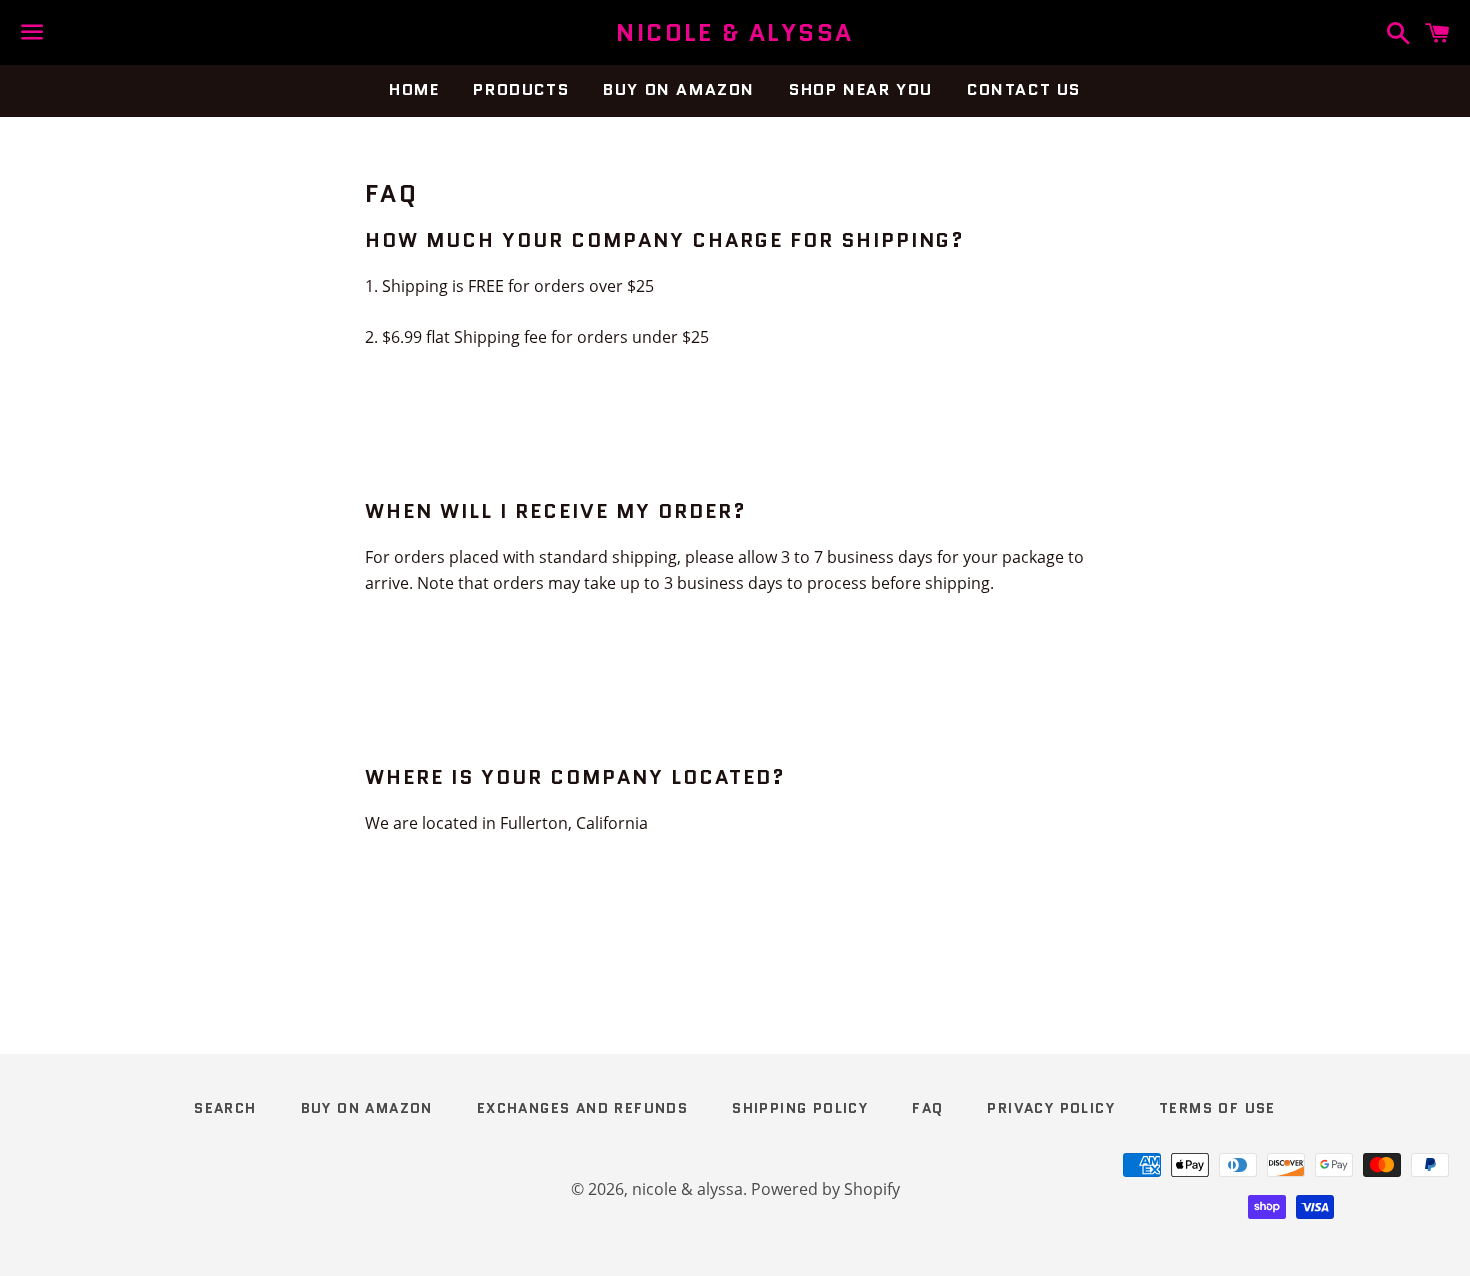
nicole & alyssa (734, 33)
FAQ (927, 1108)
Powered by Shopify (825, 1189)
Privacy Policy (1051, 1108)
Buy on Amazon (679, 89)
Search (225, 1108)
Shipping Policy (800, 1108)
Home (414, 89)
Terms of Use (1217, 1108)
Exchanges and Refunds (582, 1108)
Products (521, 89)
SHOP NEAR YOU (861, 89)
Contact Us (1024, 89)
